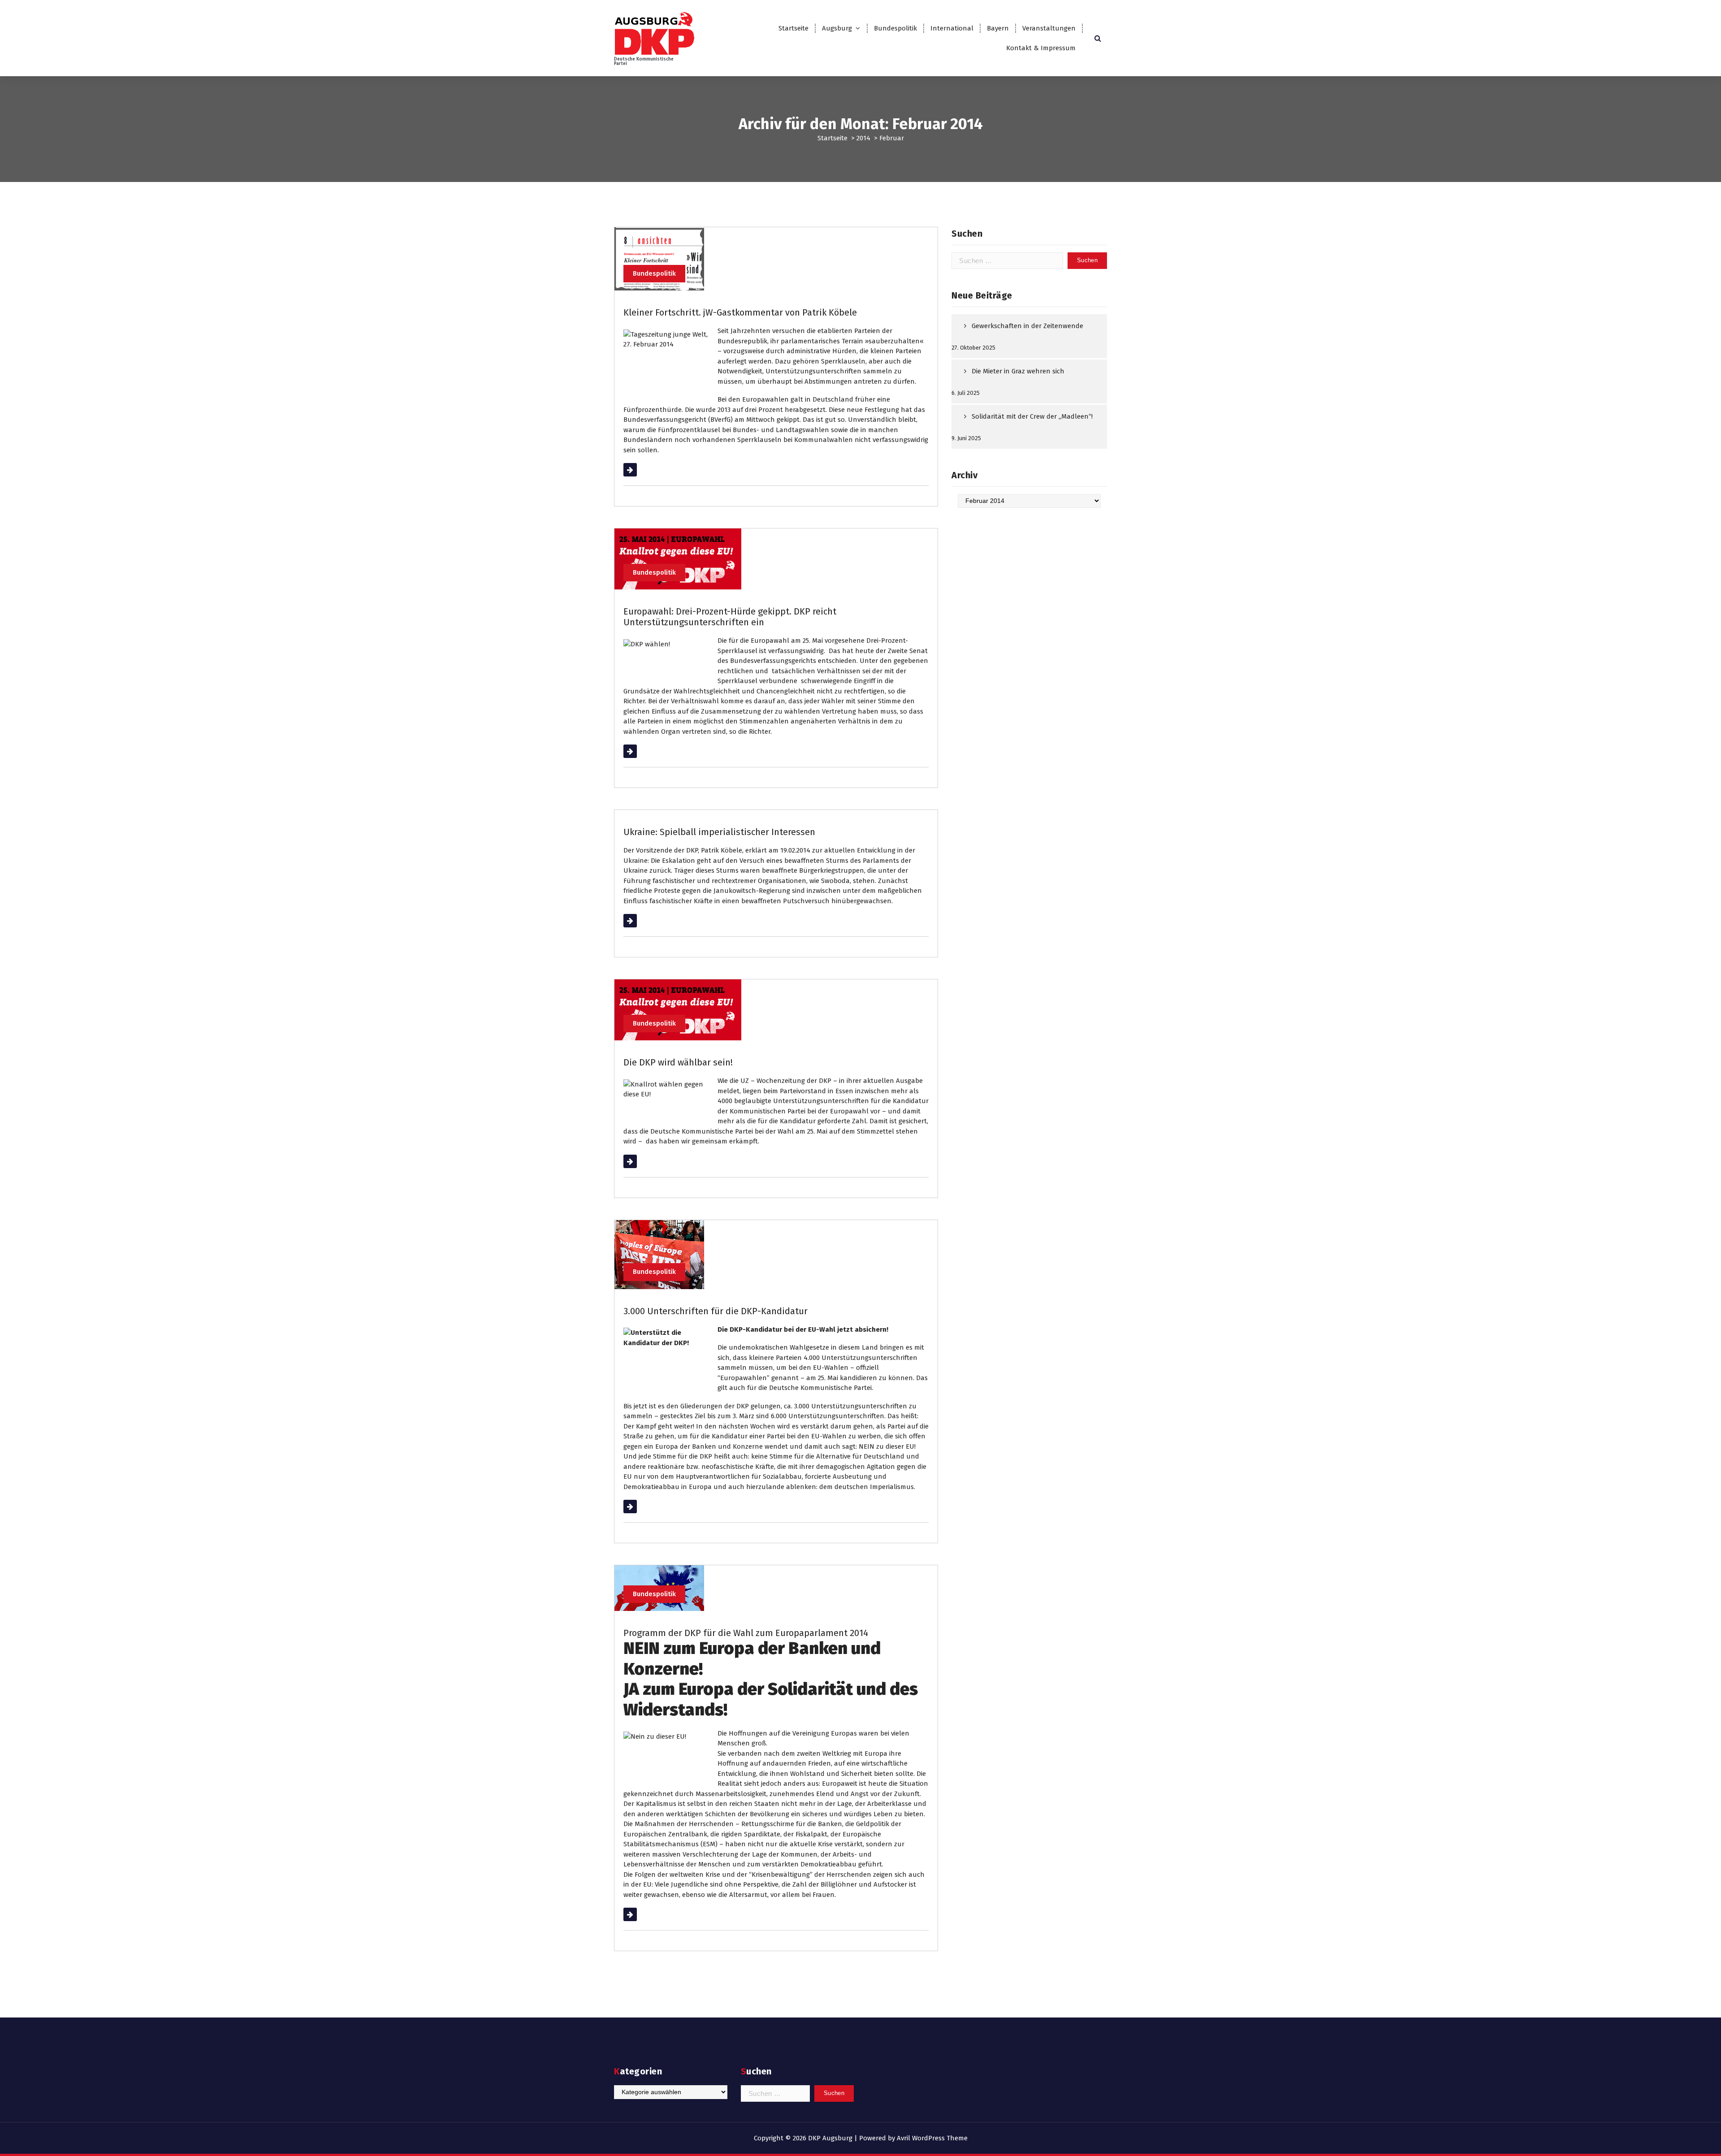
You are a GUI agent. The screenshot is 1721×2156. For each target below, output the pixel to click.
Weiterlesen (642, 470)
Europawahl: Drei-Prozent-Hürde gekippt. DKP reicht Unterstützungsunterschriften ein (730, 617)
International (952, 28)
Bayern (998, 28)
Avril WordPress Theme (932, 2138)
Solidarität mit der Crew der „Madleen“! (1032, 416)
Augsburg (837, 28)
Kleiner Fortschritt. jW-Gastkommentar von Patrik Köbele (740, 312)
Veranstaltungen (1049, 28)
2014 (863, 138)
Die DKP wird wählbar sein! (678, 1062)
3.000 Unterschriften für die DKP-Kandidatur (716, 1311)
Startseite (793, 28)
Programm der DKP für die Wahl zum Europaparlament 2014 (746, 1633)
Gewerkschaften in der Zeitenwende (1027, 326)
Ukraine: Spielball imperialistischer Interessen (719, 832)
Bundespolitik (895, 28)
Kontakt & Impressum (1041, 48)
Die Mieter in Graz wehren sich (1018, 371)
